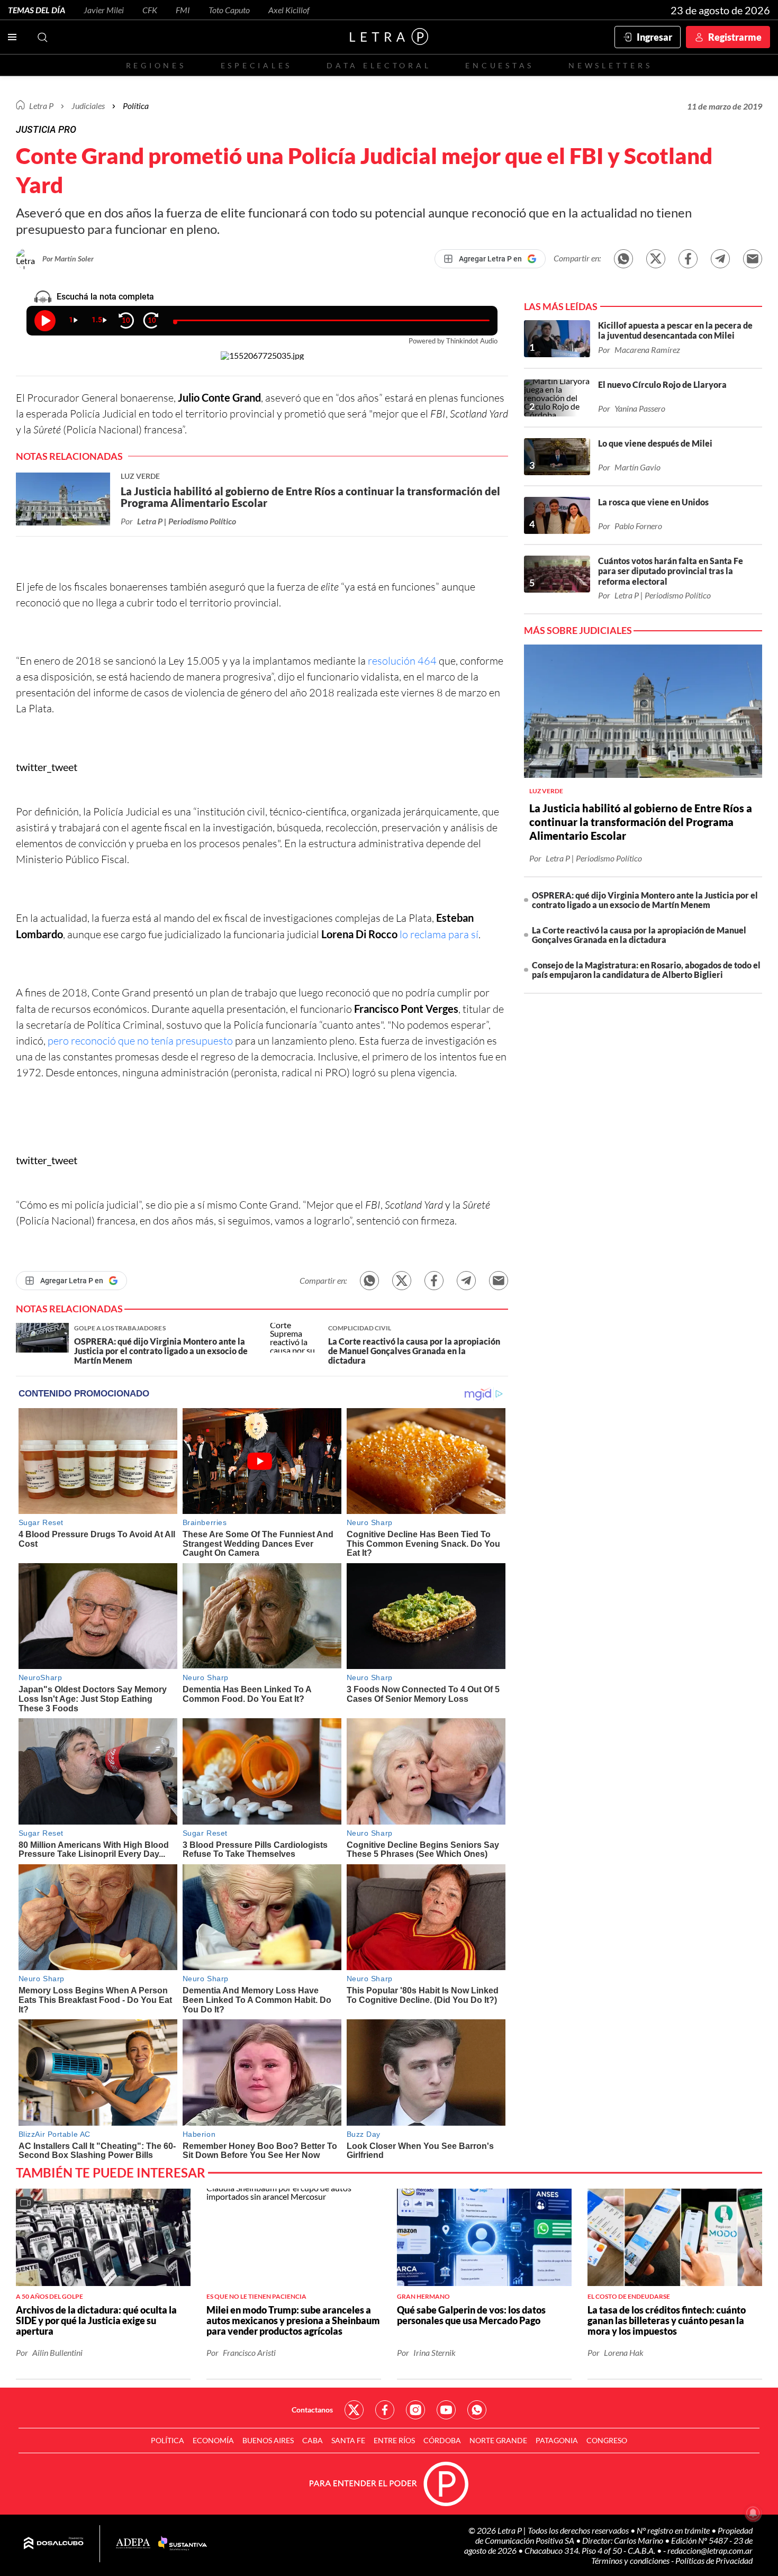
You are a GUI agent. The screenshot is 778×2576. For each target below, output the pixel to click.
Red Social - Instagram (415, 2410)
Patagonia (557, 2440)
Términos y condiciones (631, 2560)
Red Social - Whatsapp (477, 2410)
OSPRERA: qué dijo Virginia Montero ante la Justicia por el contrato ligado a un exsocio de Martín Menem (645, 900)
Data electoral (379, 65)
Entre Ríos (394, 2440)
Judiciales (88, 106)
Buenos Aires (268, 2440)
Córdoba (442, 2440)
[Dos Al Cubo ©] (54, 2544)
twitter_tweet (47, 767)
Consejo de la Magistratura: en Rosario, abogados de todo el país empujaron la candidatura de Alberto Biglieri (646, 970)
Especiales (256, 65)
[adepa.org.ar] (133, 2544)
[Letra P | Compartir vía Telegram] (720, 259)
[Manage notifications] (753, 2513)
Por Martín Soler (68, 258)
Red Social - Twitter (354, 2410)
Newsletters (610, 65)
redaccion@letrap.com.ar (710, 2550)
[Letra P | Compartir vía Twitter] (656, 259)
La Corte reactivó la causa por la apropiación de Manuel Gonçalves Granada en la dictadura (639, 935)
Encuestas (500, 65)
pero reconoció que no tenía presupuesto (140, 1041)
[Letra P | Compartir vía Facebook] (688, 259)
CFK (150, 10)
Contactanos (312, 2410)
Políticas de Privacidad (714, 2560)
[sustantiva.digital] (183, 2544)
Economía (213, 2440)
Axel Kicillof (289, 10)
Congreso (607, 2440)
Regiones (156, 65)
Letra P (41, 106)
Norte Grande (498, 2440)
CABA (313, 2440)
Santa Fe (348, 2440)
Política (136, 106)
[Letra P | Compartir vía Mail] (753, 259)
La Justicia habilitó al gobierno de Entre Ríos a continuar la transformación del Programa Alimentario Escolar (641, 822)
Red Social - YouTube (446, 2410)
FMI (183, 10)
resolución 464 (402, 661)
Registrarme (735, 37)
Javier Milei (104, 10)
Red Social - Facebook (385, 2410)
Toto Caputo (229, 10)
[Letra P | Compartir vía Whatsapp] (623, 259)
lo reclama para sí (439, 934)
